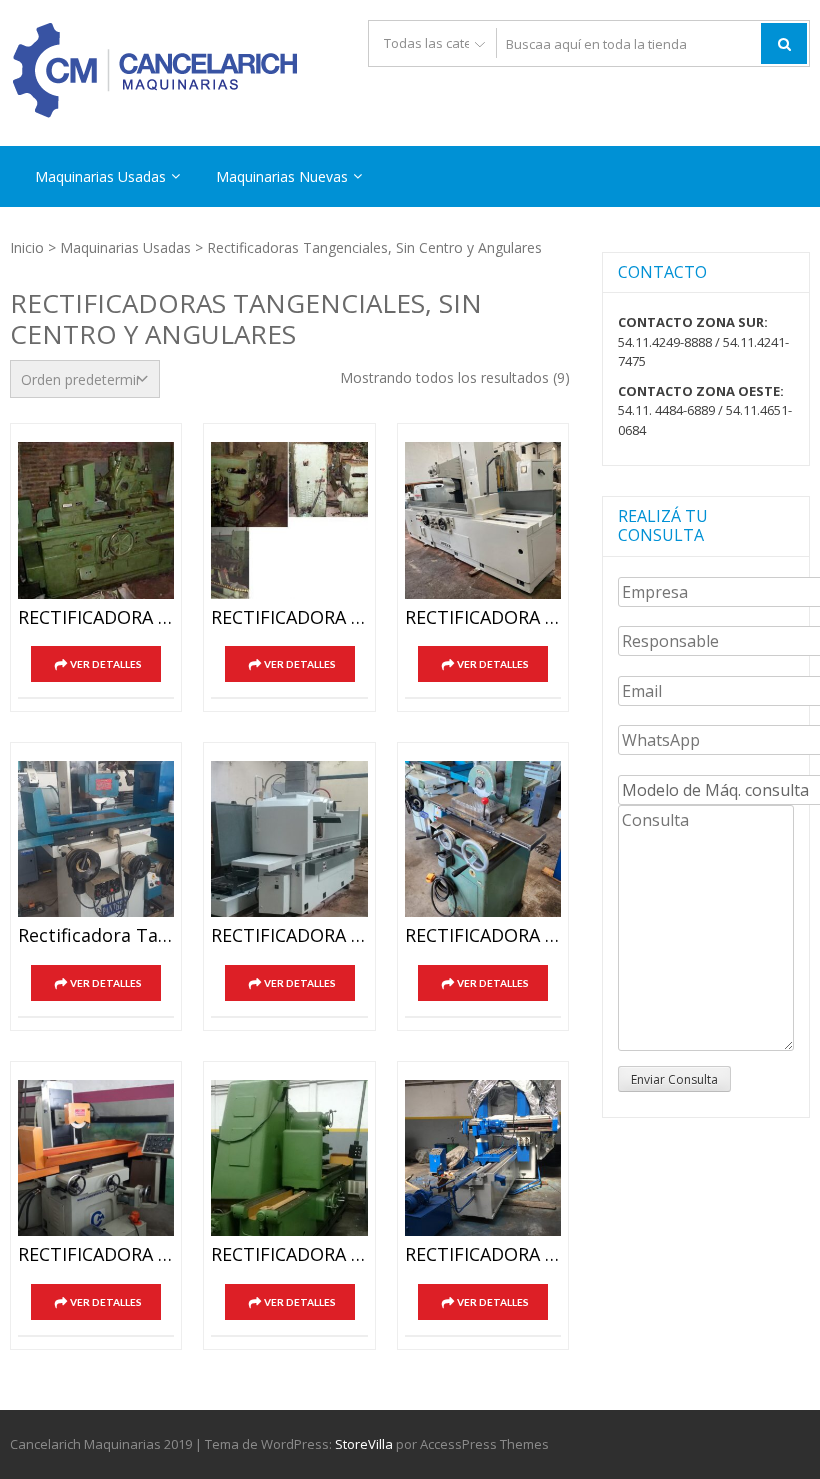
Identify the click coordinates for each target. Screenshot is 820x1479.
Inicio (27, 247)
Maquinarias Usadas (100, 176)
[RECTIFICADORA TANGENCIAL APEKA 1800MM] (483, 520)
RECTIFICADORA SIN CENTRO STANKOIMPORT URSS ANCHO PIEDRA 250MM (289, 618)
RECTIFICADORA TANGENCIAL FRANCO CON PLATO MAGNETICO (483, 936)
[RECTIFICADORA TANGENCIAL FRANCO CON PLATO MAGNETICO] (483, 839)
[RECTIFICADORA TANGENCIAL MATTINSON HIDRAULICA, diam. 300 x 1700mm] (289, 1158)
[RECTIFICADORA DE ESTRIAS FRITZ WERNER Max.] (96, 520)
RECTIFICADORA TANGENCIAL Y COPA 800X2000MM (483, 1255)
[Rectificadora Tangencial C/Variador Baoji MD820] (96, 839)
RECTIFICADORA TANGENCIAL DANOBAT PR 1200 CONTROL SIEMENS (289, 936)
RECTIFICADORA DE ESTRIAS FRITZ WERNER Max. (96, 618)
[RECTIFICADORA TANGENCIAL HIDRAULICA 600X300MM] (96, 1158)
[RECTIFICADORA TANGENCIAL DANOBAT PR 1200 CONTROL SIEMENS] (289, 839)
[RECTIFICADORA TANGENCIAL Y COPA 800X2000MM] (483, 1158)
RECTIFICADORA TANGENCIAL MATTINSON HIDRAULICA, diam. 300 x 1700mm (289, 1255)
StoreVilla (364, 1444)
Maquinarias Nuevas (282, 176)
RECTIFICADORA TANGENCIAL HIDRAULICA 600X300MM (96, 1255)
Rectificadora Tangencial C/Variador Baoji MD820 (96, 936)
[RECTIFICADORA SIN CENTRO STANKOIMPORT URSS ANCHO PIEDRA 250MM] (289, 520)
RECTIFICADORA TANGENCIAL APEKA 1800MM (483, 618)
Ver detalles (106, 664)
